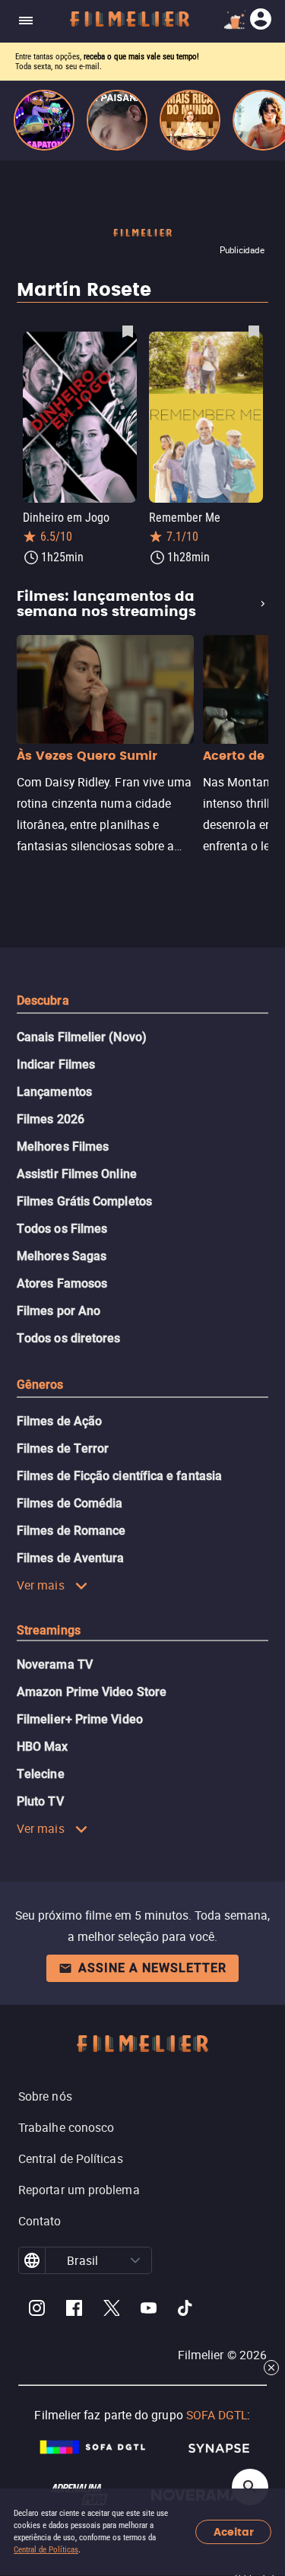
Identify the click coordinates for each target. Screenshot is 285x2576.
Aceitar (234, 2532)
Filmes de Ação (59, 1421)
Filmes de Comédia (70, 1503)
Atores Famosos (62, 1283)
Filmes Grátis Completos (84, 1201)
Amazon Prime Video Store (92, 1692)
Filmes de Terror (63, 1448)
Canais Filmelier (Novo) (82, 1037)
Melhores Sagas (62, 1256)
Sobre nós (45, 2096)
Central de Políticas (46, 2550)
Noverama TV (55, 1664)
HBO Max (43, 1747)
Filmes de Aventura (70, 1558)
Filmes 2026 (51, 1119)
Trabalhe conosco (66, 2127)
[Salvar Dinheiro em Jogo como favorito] (128, 331)
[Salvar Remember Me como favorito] (254, 331)
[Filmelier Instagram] (37, 2310)
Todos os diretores (68, 1338)
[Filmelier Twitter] (111, 2310)
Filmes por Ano (59, 1311)
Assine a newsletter (152, 1968)
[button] (135, 2260)
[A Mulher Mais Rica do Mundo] (190, 120)
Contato (40, 2221)
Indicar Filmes (56, 1064)
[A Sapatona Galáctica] (44, 120)
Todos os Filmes (62, 1229)
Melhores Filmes (63, 1147)
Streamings (49, 1630)
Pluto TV (40, 1801)
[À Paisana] (117, 120)
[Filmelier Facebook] (74, 2310)
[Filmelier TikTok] (186, 2310)
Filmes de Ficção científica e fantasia (119, 1476)
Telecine (41, 1774)
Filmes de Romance (71, 1531)
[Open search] (250, 2487)
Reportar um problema (79, 2190)
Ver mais (41, 1585)
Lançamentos (54, 1092)
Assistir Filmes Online (77, 1174)
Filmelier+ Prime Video (80, 1719)
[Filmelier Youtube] (149, 2310)
